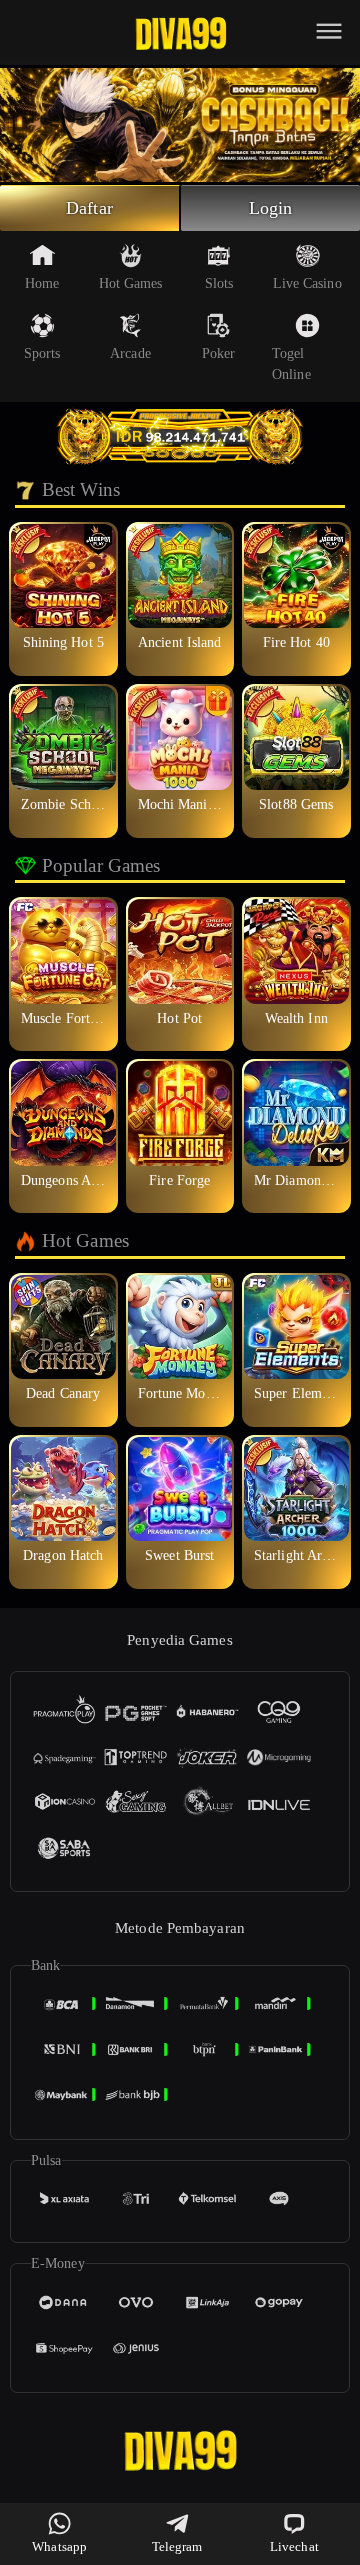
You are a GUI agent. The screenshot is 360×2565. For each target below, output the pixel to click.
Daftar (89, 208)
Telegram (177, 2546)
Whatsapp (59, 2546)
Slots (219, 283)
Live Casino (307, 283)
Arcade (130, 353)
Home (42, 283)
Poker (219, 353)
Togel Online (291, 364)
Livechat (294, 2546)
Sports (42, 353)
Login (271, 208)
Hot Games (131, 283)
